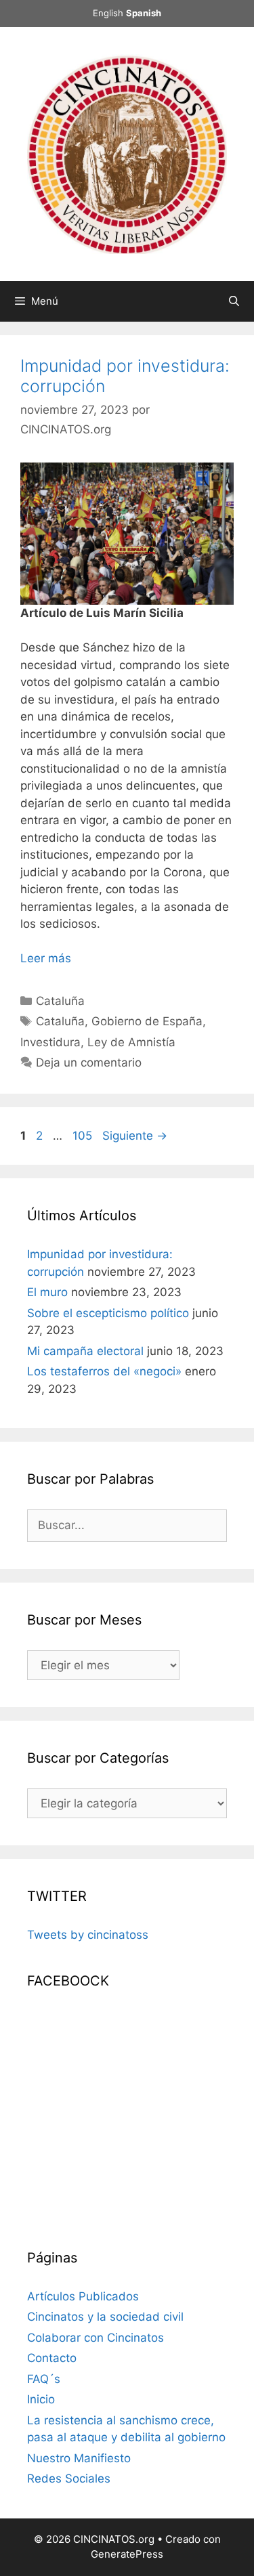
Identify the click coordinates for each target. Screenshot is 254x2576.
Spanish (144, 13)
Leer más (46, 958)
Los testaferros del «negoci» (104, 1371)
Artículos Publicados (83, 2296)
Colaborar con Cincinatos (96, 2338)
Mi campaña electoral (85, 1351)
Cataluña (60, 1001)
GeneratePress (127, 2554)
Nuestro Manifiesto (79, 2458)
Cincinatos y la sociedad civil (105, 2317)
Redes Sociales (69, 2478)
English (108, 13)
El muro (47, 1292)
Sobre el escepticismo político (108, 1313)
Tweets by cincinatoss (88, 1935)
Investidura (50, 1042)
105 (84, 1136)
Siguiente (135, 1136)
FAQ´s (44, 2379)
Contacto (52, 2358)
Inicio (41, 2399)
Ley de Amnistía (131, 1042)
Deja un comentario (89, 1062)
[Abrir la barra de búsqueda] (234, 301)
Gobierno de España (147, 1021)
